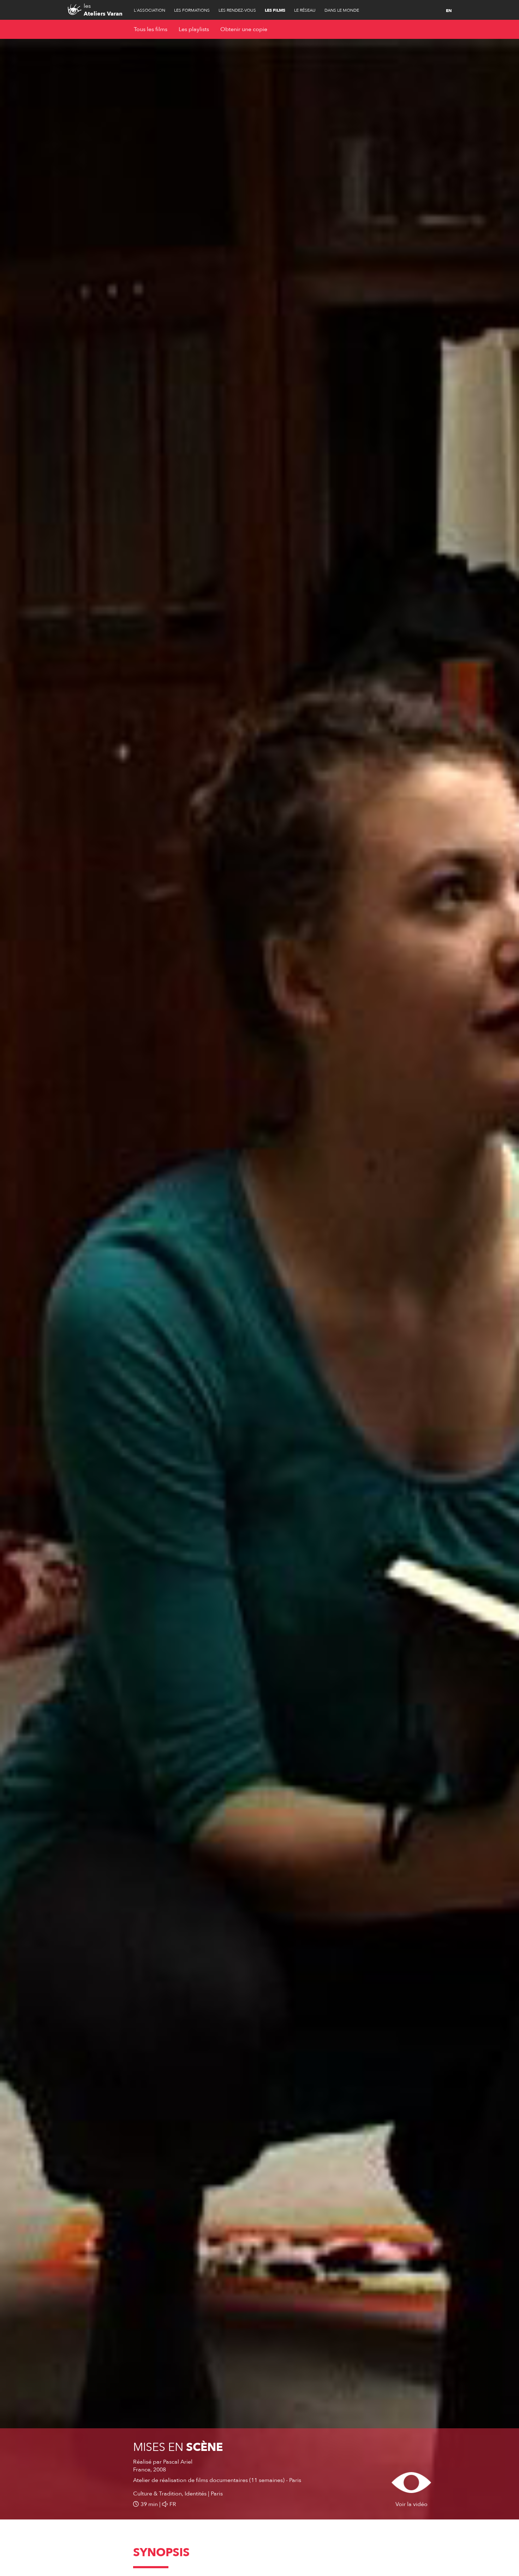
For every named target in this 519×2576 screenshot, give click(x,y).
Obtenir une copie (244, 29)
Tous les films (151, 29)
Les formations (192, 10)
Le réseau (305, 10)
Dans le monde (342, 10)
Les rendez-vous (237, 10)
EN (449, 11)
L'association (150, 10)
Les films (275, 10)
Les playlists (194, 29)
